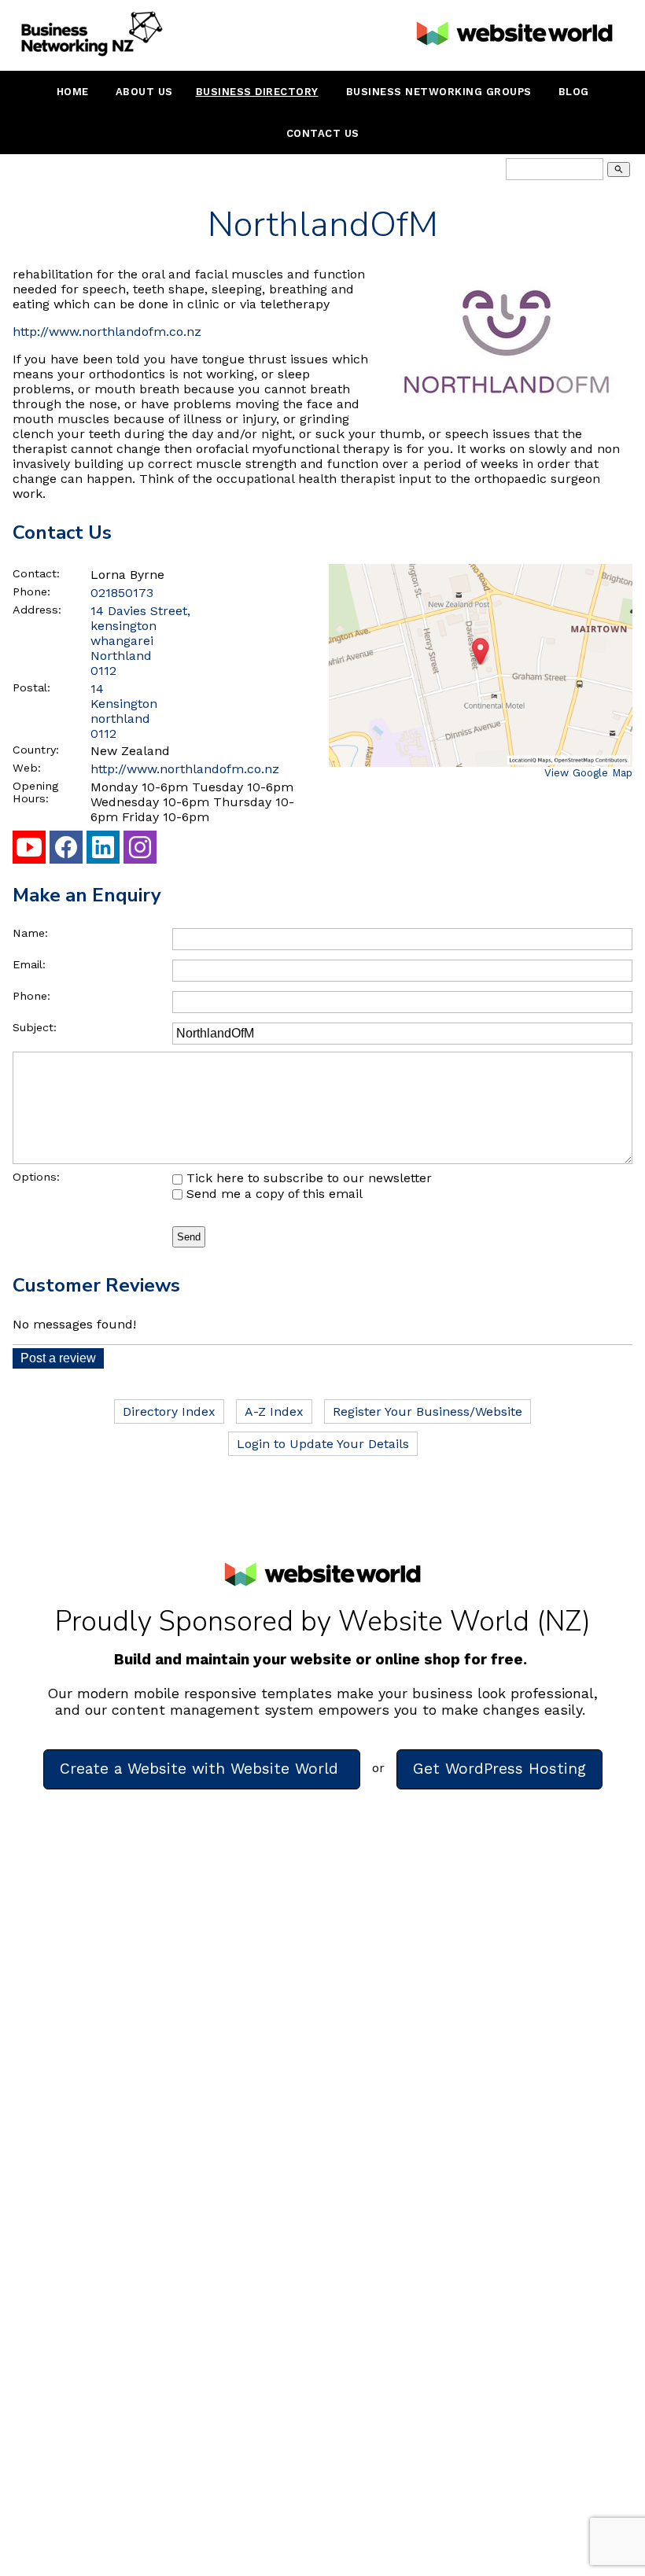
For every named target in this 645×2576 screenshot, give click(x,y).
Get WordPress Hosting (499, 1769)
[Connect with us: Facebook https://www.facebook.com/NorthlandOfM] (66, 851)
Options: (36, 1177)
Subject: (35, 1027)
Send (189, 1237)
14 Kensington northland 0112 (124, 711)
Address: (37, 610)
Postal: (31, 687)
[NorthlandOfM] (507, 413)
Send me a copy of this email (273, 1194)
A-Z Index (274, 1411)
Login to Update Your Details (323, 1444)
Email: (29, 964)
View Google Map (588, 773)
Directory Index (169, 1411)
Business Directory (257, 92)
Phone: (31, 591)
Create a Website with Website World (202, 1769)
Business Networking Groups (439, 92)
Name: (30, 933)
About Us (144, 92)
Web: (27, 768)
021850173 (122, 593)
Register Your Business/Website (428, 1411)
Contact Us (323, 133)
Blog (574, 92)
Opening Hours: (35, 792)
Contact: (36, 573)
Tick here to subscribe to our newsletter (307, 1178)
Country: (36, 750)
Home (73, 92)
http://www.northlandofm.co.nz (107, 332)
